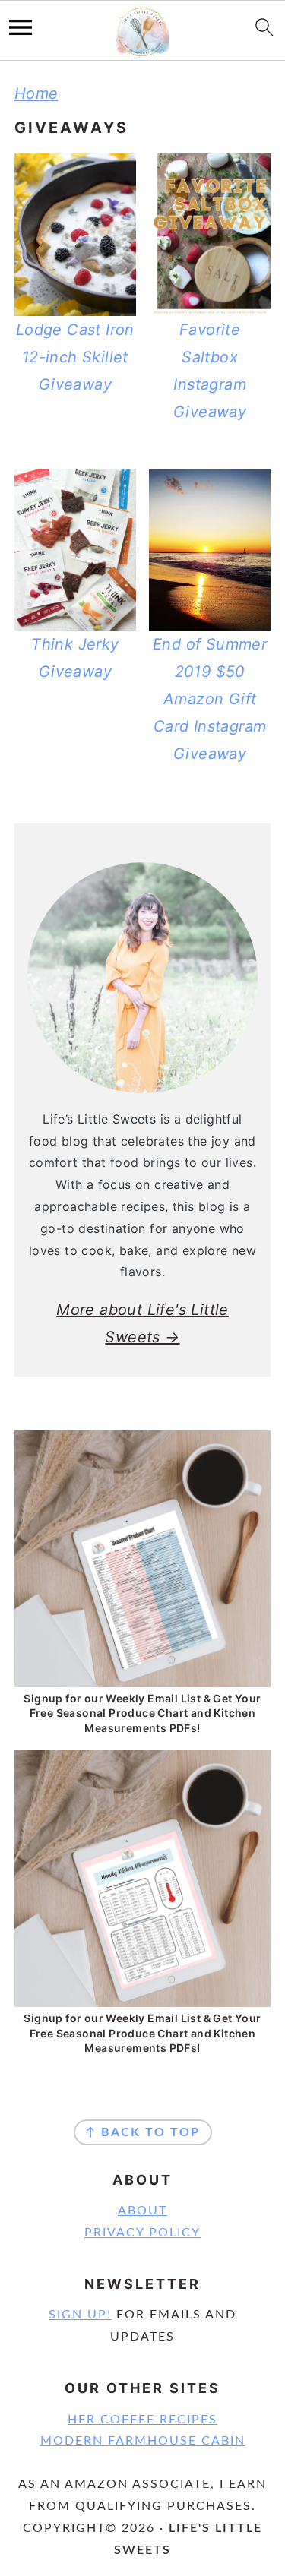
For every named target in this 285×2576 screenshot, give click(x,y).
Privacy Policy (142, 2233)
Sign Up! (80, 2315)
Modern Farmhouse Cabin (143, 2441)
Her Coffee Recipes (142, 2420)
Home (36, 93)
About (142, 2211)
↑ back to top (143, 2132)
